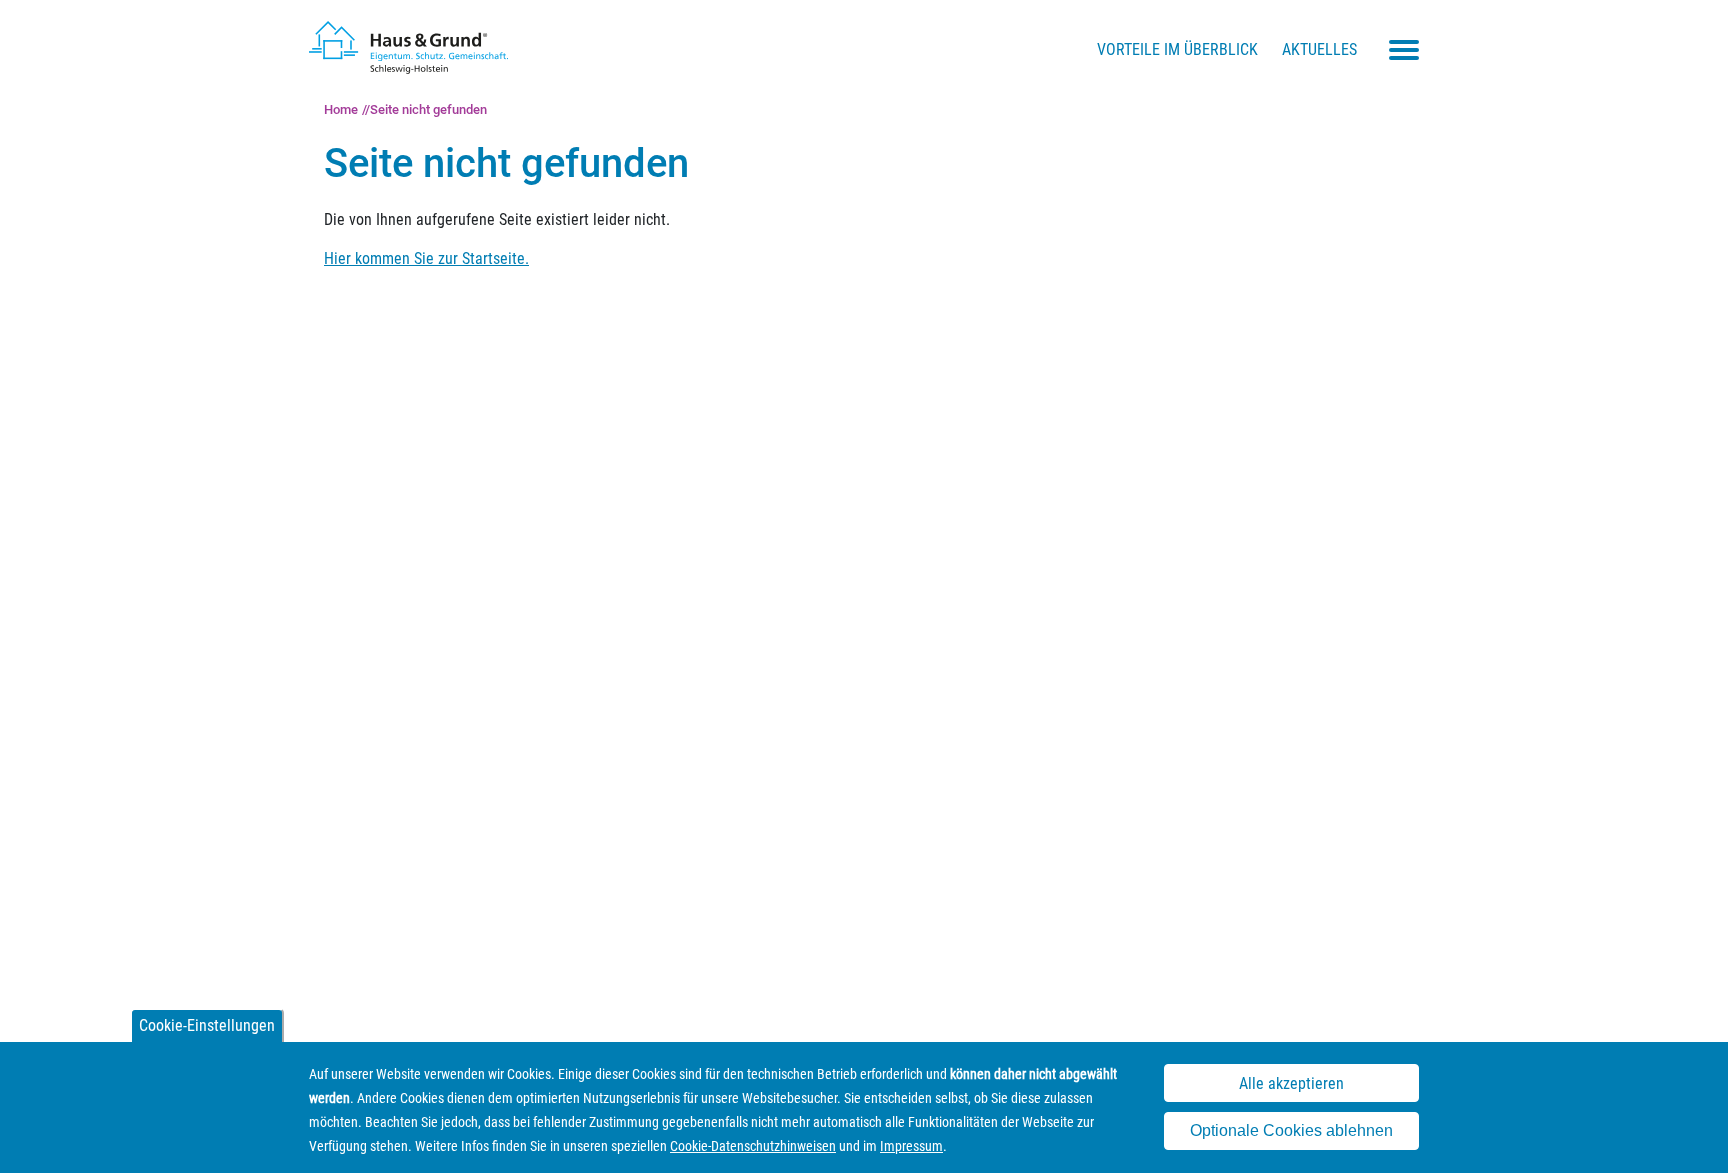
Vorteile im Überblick (1177, 49)
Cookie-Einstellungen (207, 1025)
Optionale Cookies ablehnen (1291, 1131)
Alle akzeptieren (1291, 1083)
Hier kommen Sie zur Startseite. (426, 258)
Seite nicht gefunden (428, 109)
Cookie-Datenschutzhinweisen (753, 1146)
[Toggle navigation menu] (1404, 50)
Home (341, 109)
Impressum (911, 1146)
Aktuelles (1319, 49)
